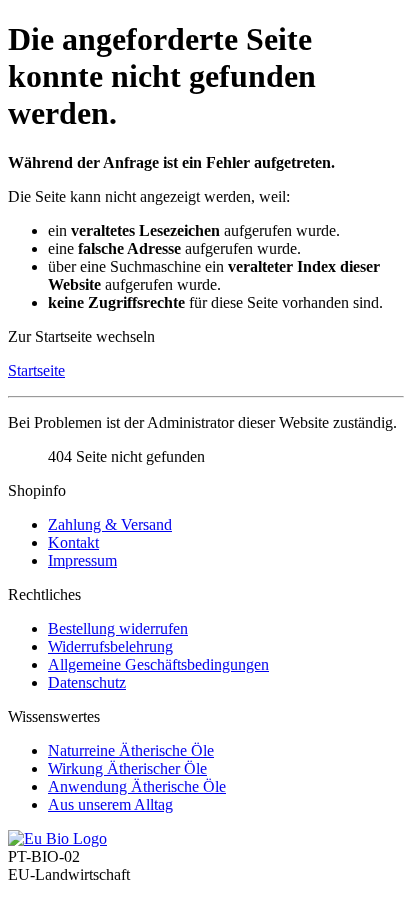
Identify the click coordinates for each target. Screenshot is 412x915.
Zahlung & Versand (110, 524)
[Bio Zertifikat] (57, 838)
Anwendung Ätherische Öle (137, 786)
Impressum (82, 560)
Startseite (36, 370)
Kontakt (73, 542)
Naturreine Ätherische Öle (131, 750)
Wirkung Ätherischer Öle (127, 768)
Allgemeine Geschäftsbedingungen (158, 664)
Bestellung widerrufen (118, 628)
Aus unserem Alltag (110, 804)
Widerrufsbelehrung (110, 646)
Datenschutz (87, 682)
